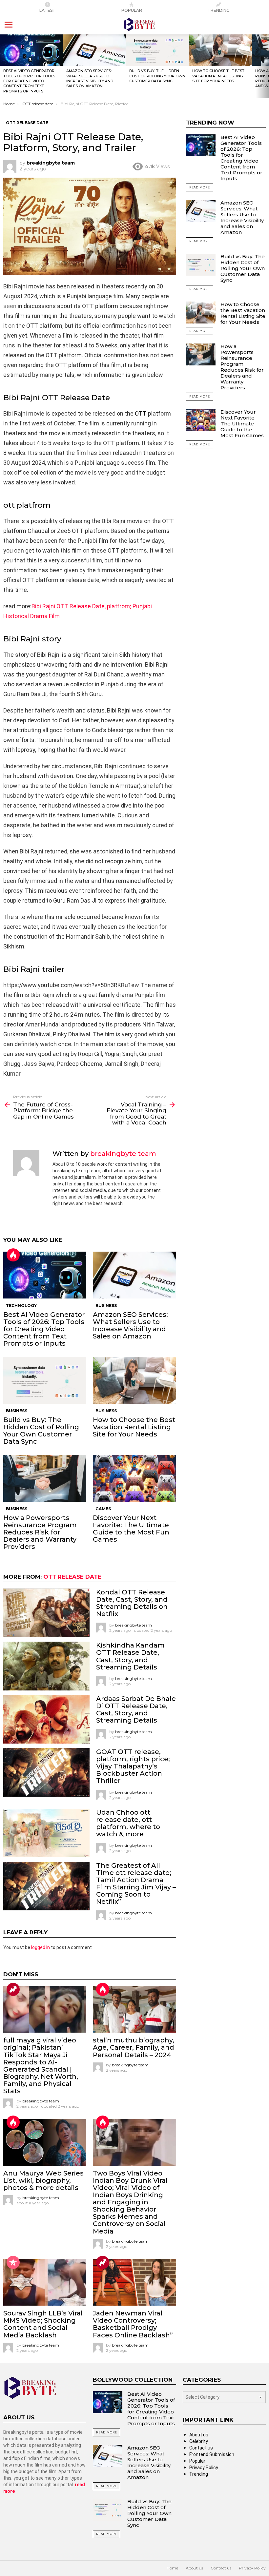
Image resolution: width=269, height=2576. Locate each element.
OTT (141, 413)
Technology (21, 1306)
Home (172, 2568)
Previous (3, 66)
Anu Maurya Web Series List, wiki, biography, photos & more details (43, 2180)
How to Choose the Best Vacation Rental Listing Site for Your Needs (218, 76)
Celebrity (199, 2441)
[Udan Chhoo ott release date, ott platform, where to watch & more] (46, 1833)
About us (199, 2435)
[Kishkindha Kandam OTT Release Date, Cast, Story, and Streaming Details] (46, 1666)
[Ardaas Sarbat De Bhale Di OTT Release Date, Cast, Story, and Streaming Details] (46, 1719)
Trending (219, 10)
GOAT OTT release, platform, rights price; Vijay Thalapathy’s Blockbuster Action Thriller (133, 1766)
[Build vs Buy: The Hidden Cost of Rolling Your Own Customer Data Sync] (157, 50)
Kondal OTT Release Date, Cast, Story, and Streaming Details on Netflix (132, 1603)
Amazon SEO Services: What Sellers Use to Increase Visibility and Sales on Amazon (90, 78)
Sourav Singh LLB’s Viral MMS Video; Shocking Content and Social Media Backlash (43, 2324)
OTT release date (72, 1577)
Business (106, 1306)
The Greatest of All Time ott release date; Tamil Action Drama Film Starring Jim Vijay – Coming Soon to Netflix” (136, 1883)
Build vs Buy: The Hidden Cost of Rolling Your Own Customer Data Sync (157, 76)
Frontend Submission (212, 2454)
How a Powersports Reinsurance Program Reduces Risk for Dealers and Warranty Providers (40, 1532)
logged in (41, 1947)
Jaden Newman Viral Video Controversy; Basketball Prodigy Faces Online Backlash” (133, 2324)
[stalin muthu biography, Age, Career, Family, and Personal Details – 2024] (134, 2010)
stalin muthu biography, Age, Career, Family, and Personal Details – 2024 (134, 2047)
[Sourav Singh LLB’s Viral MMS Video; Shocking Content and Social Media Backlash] (45, 2283)
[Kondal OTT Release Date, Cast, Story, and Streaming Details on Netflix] (46, 1613)
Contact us (201, 2448)
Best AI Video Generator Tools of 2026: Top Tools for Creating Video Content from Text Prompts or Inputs (29, 81)
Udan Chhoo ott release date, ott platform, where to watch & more (128, 1823)
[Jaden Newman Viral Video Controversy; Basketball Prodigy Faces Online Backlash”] (134, 2283)
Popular (132, 10)
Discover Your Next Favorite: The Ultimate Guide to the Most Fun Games (131, 1529)
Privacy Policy (204, 2468)
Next (266, 66)
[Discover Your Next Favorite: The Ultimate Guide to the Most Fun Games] (134, 1478)
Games (103, 1509)
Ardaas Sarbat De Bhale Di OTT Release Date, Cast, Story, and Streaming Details (136, 1709)
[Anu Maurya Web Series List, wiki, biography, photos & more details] (45, 2142)
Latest (47, 10)
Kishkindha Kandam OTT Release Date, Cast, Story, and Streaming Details (130, 1656)
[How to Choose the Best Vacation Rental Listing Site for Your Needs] (220, 50)
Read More (200, 187)
